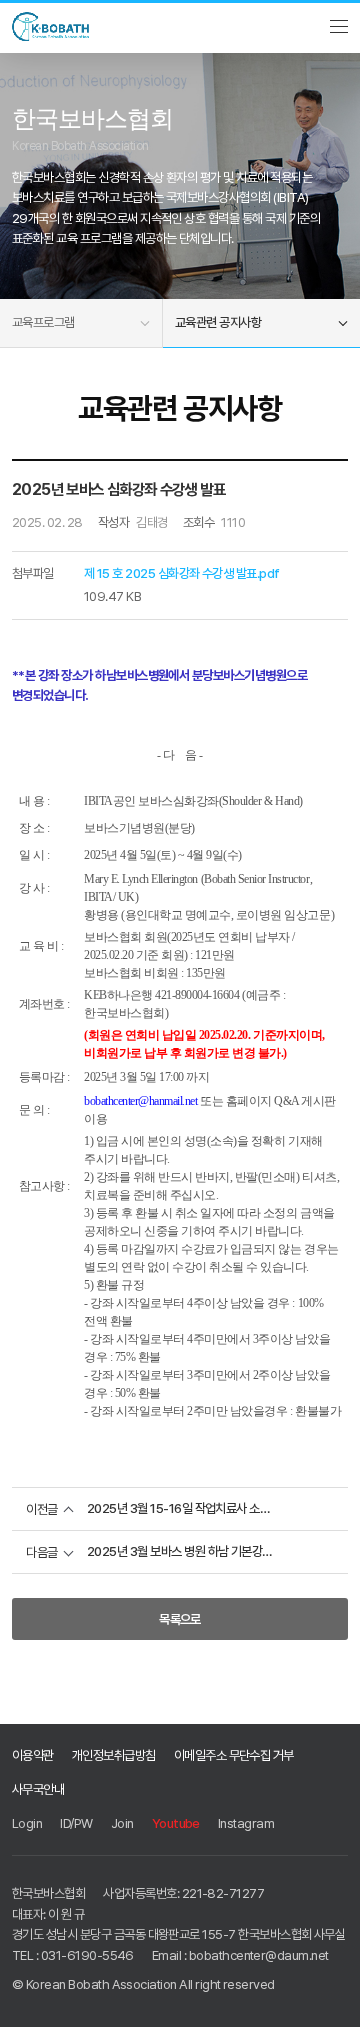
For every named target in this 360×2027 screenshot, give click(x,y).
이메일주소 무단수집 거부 (234, 1755)
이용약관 (33, 1755)
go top (332, 1999)
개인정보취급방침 (114, 1755)
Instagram (246, 1823)
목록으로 (180, 1619)
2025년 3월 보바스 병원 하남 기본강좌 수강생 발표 (180, 1551)
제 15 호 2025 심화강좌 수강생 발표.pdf (182, 573)
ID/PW (76, 1823)
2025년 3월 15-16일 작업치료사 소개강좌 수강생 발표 (180, 1508)
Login (27, 1823)
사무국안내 (38, 1789)
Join (122, 1823)
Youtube (176, 1823)
